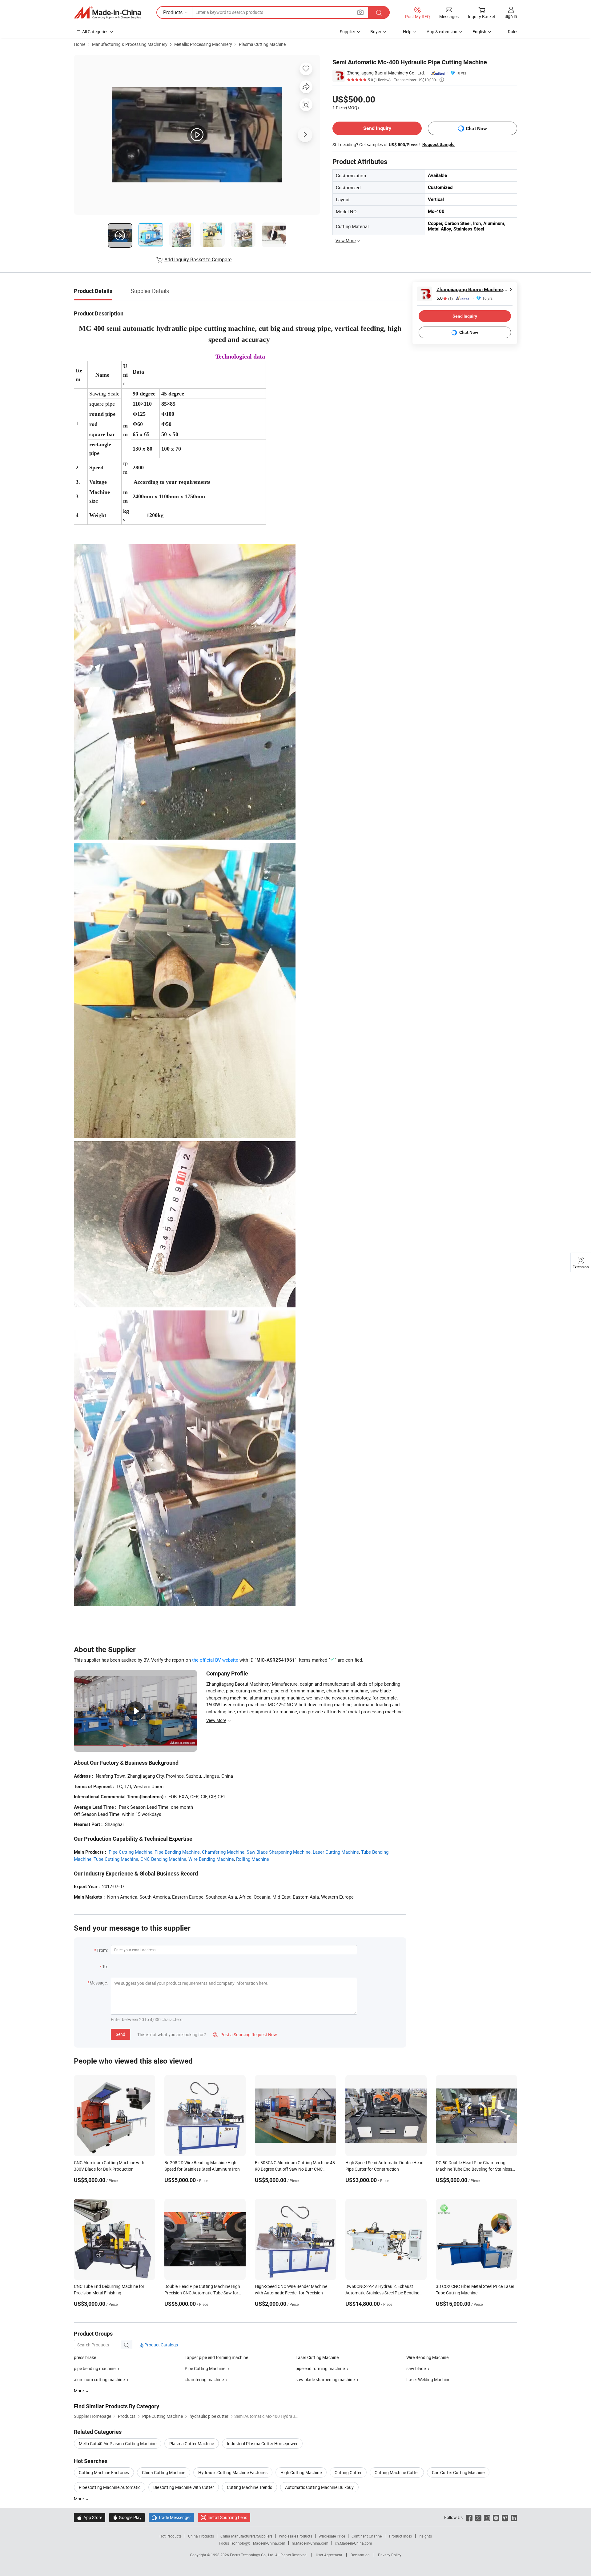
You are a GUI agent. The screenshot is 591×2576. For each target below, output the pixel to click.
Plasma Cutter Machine (192, 2444)
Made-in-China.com (269, 2543)
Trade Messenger (171, 2517)
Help (407, 32)
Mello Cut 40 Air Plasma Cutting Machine (118, 2444)
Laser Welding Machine (428, 2379)
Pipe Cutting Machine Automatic (110, 2487)
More (79, 2499)
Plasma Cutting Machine (262, 44)
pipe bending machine (95, 2368)
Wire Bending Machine (211, 1859)
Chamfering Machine (223, 1852)
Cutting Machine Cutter (397, 2472)
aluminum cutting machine (99, 2379)
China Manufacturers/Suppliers (246, 2536)
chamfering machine (204, 2379)
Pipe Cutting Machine (131, 1852)
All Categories (95, 32)
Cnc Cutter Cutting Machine (458, 2472)
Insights (425, 2536)
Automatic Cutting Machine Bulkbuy (319, 2487)
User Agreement (329, 2555)
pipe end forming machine (320, 2368)
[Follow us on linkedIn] (514, 2517)
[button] (360, 12)
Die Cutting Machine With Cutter (184, 2487)
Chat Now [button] (476, 128)
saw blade (416, 2368)
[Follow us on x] (478, 2517)
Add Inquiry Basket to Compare (198, 259)
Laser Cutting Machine (336, 1852)
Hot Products (171, 2536)
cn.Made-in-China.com (354, 2543)
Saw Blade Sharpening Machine (279, 1852)
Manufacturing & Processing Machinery (130, 44)
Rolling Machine (253, 1859)
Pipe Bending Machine (177, 1852)
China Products (201, 2536)
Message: (99, 1983)
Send (121, 2034)
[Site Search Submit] (379, 12)
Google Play (127, 2517)
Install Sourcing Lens (227, 2517)
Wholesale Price (332, 2536)
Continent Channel (367, 2536)
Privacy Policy (390, 2555)
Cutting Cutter (348, 2472)
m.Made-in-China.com (310, 2543)
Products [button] (173, 12)
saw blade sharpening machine (325, 2379)
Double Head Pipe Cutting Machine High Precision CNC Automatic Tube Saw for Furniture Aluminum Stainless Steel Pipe (202, 2293)
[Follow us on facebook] (469, 2517)
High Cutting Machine (301, 2472)
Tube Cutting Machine (116, 1859)
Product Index (401, 2536)
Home (80, 44)
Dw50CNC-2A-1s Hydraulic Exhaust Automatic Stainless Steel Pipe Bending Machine (382, 2293)
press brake (85, 2357)
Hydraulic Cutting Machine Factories (233, 2472)
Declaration (360, 2555)
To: (105, 1966)
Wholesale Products (295, 2536)
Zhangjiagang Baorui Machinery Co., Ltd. (386, 73)
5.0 (445, 298)
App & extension (442, 32)
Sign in (511, 16)
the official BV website (215, 1660)
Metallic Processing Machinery (203, 44)
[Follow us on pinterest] (505, 2517)
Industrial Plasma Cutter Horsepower (262, 2444)
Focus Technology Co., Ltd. (253, 2555)
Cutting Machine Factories (104, 2472)
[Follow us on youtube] (496, 2517)
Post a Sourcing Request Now (245, 2034)
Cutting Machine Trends (249, 2487)
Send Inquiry (377, 128)
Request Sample (438, 144)
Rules (513, 32)
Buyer (376, 32)
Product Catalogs (161, 2345)
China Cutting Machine (164, 2472)
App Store (90, 2517)
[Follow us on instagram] (487, 2517)
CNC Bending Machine (163, 1859)
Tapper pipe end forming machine (216, 2357)
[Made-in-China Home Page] (107, 13)
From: (102, 1950)
